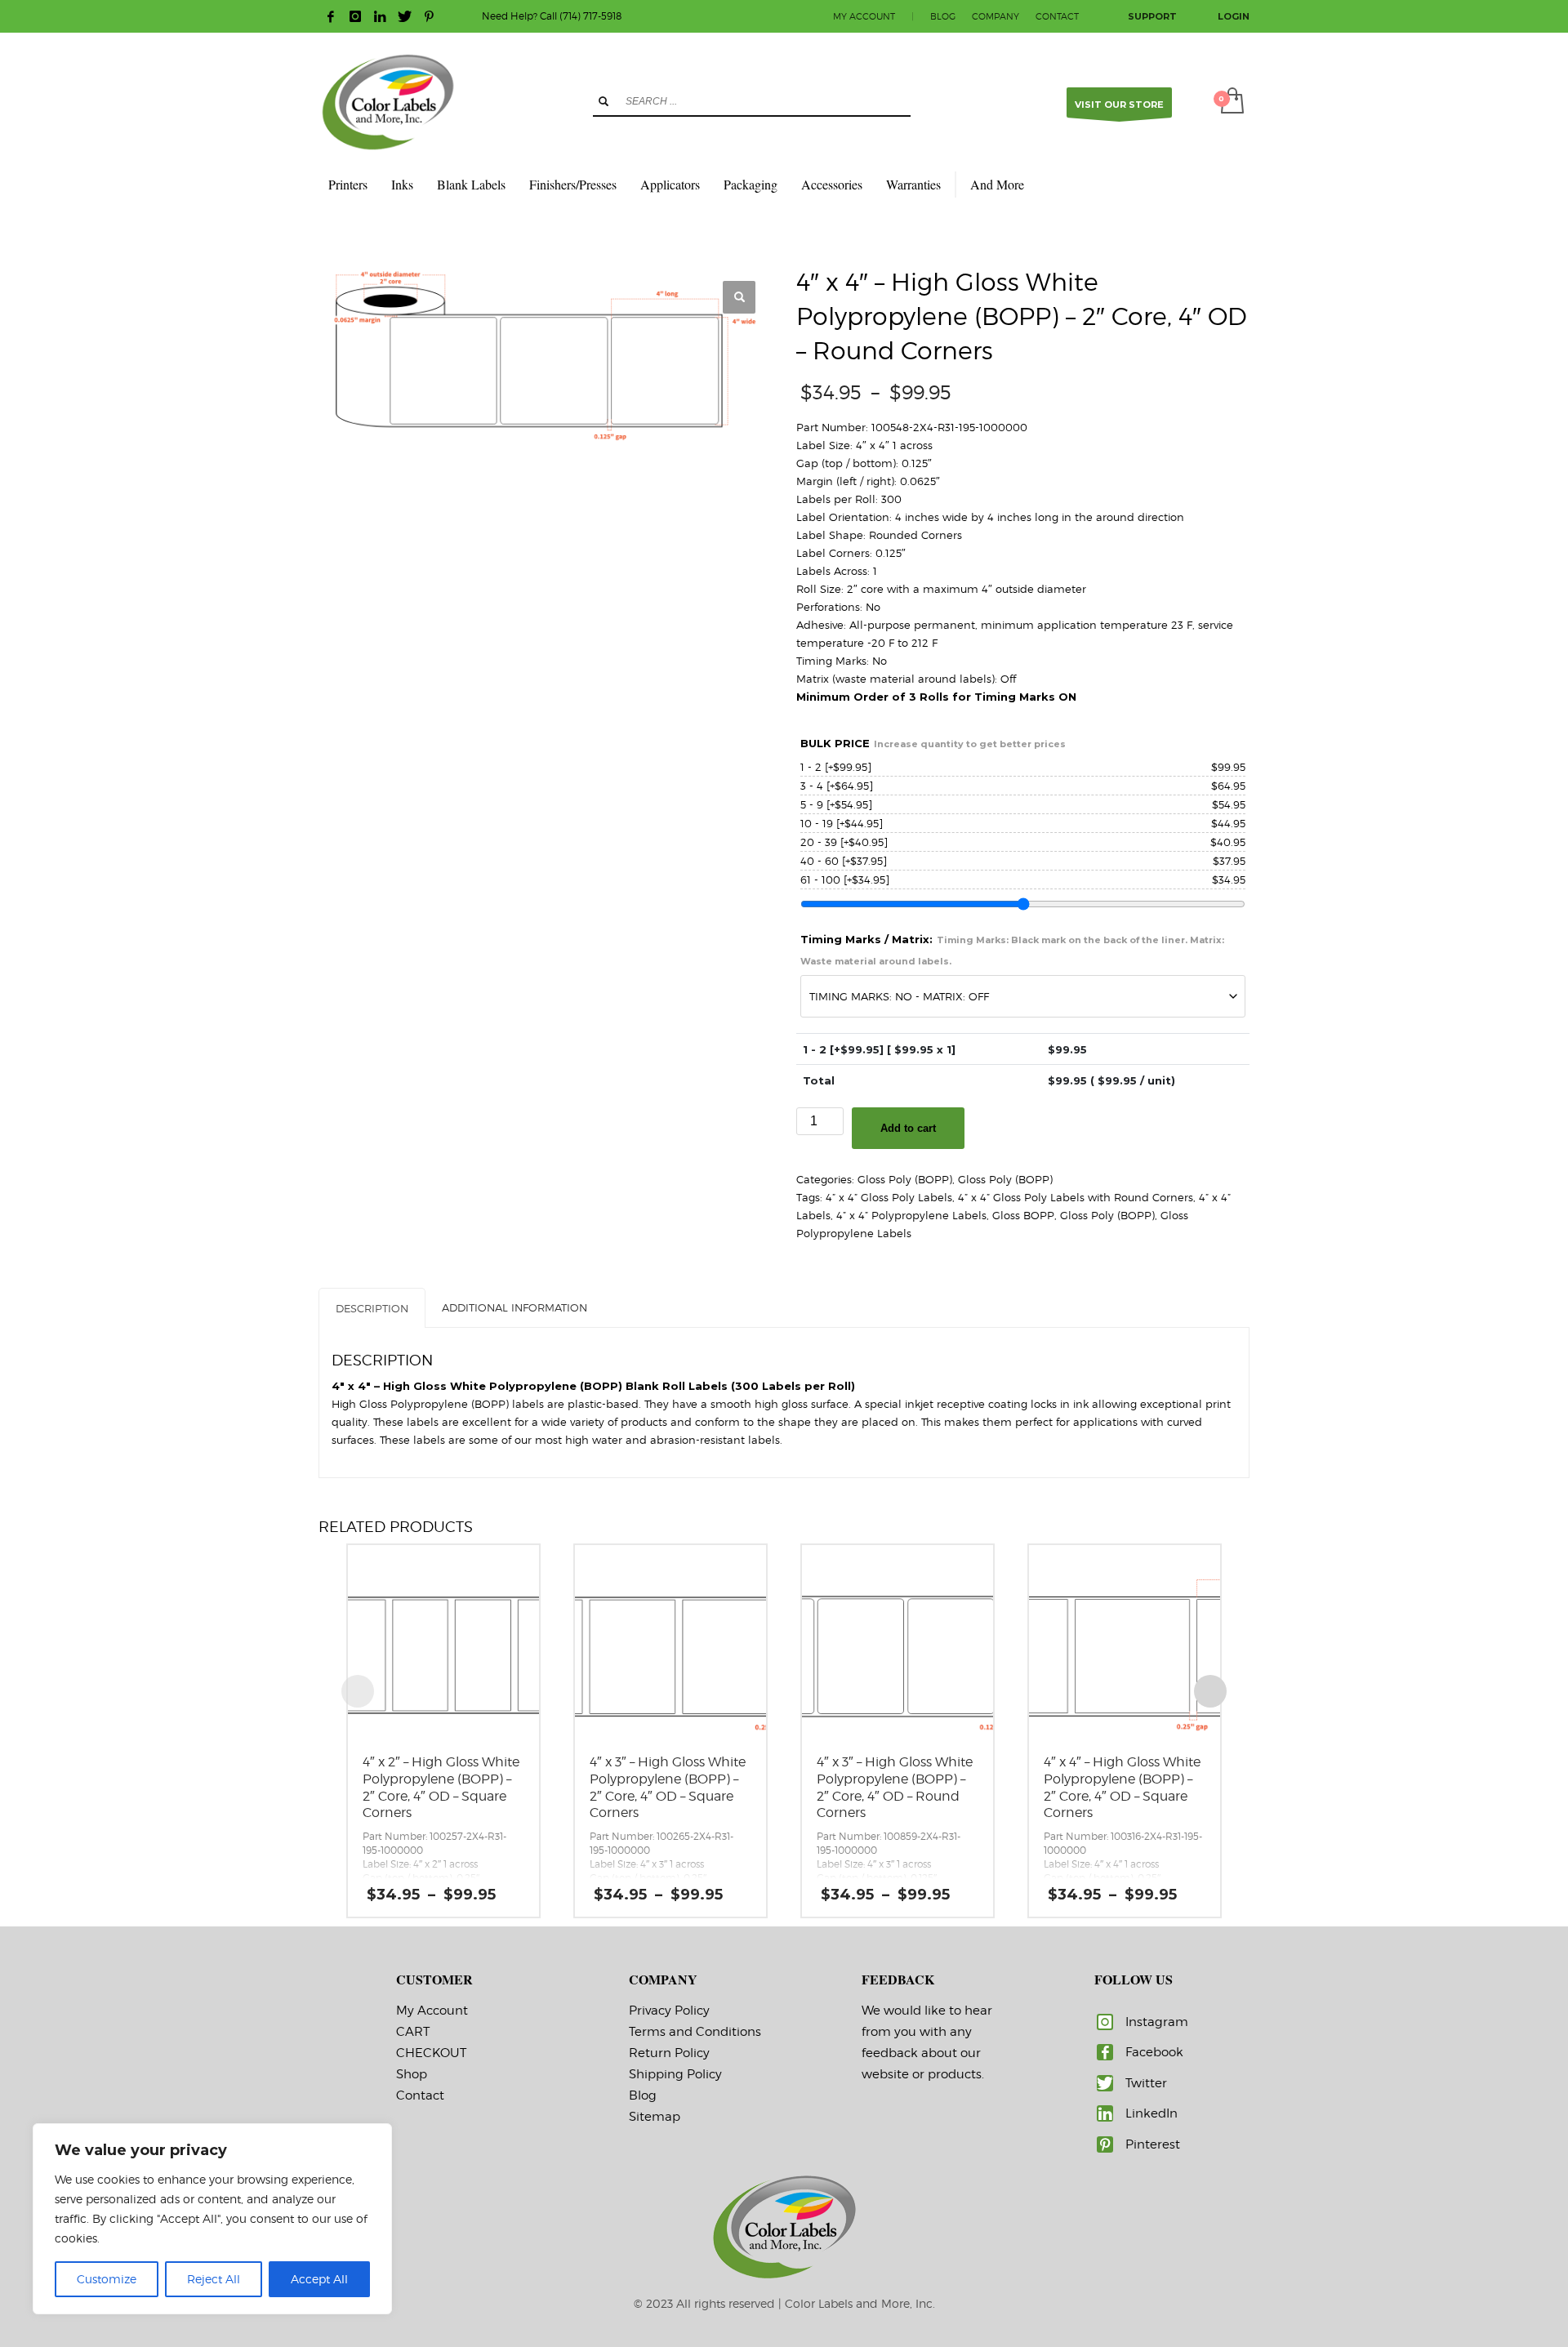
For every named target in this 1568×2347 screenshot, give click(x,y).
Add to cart (908, 1128)
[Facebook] (331, 16)
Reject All (214, 2279)
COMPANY (996, 16)
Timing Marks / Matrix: (1012, 950)
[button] (739, 297)
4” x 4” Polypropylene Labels (911, 1215)
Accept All (319, 2279)
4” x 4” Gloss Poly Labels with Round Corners (1076, 1197)
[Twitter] (404, 16)
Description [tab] (372, 1308)
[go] (604, 101)
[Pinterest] (429, 16)
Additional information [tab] (514, 1307)
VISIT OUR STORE (1119, 105)
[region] (212, 2219)
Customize (107, 2279)
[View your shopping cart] (1231, 102)
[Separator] (955, 185)
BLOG (943, 16)
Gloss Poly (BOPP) (905, 1179)
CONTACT (1057, 16)
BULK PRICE (933, 743)
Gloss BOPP (1023, 1215)
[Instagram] (355, 16)
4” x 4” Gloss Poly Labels (889, 1197)
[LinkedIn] (380, 16)
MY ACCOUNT (864, 16)
